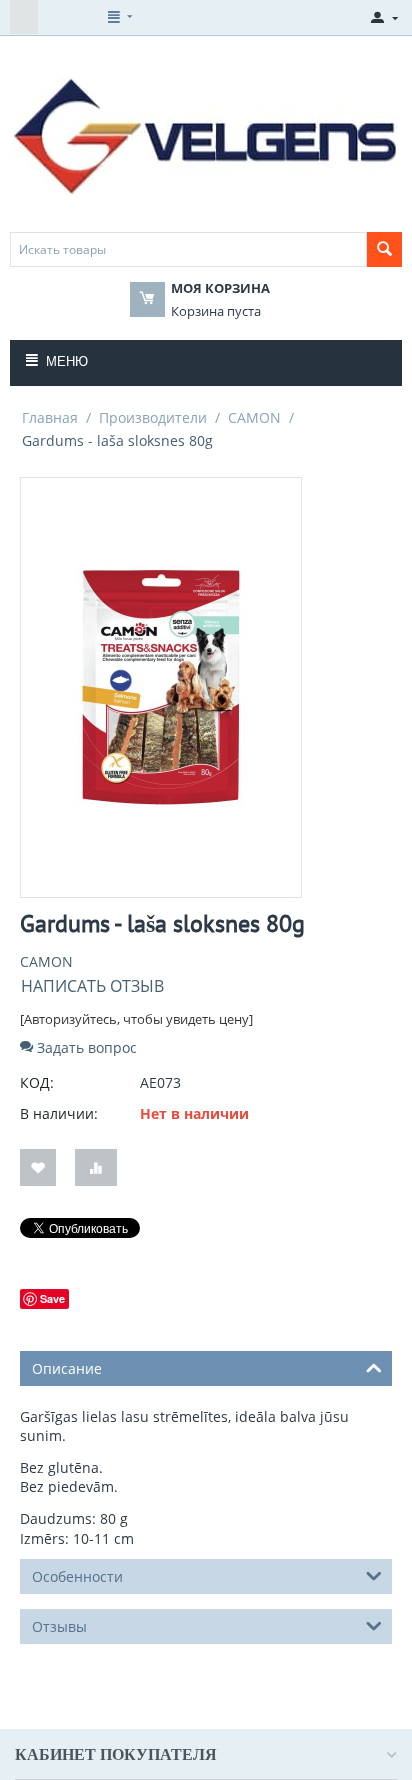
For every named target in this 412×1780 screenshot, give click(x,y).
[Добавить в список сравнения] (96, 1167)
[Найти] (384, 249)
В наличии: (59, 1113)
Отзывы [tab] (59, 1626)
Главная (50, 417)
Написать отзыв (92, 986)
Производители (153, 417)
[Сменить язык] (24, 17)
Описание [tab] (67, 1368)
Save (52, 1298)
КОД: (37, 1082)
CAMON (254, 417)
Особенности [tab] (77, 1576)
